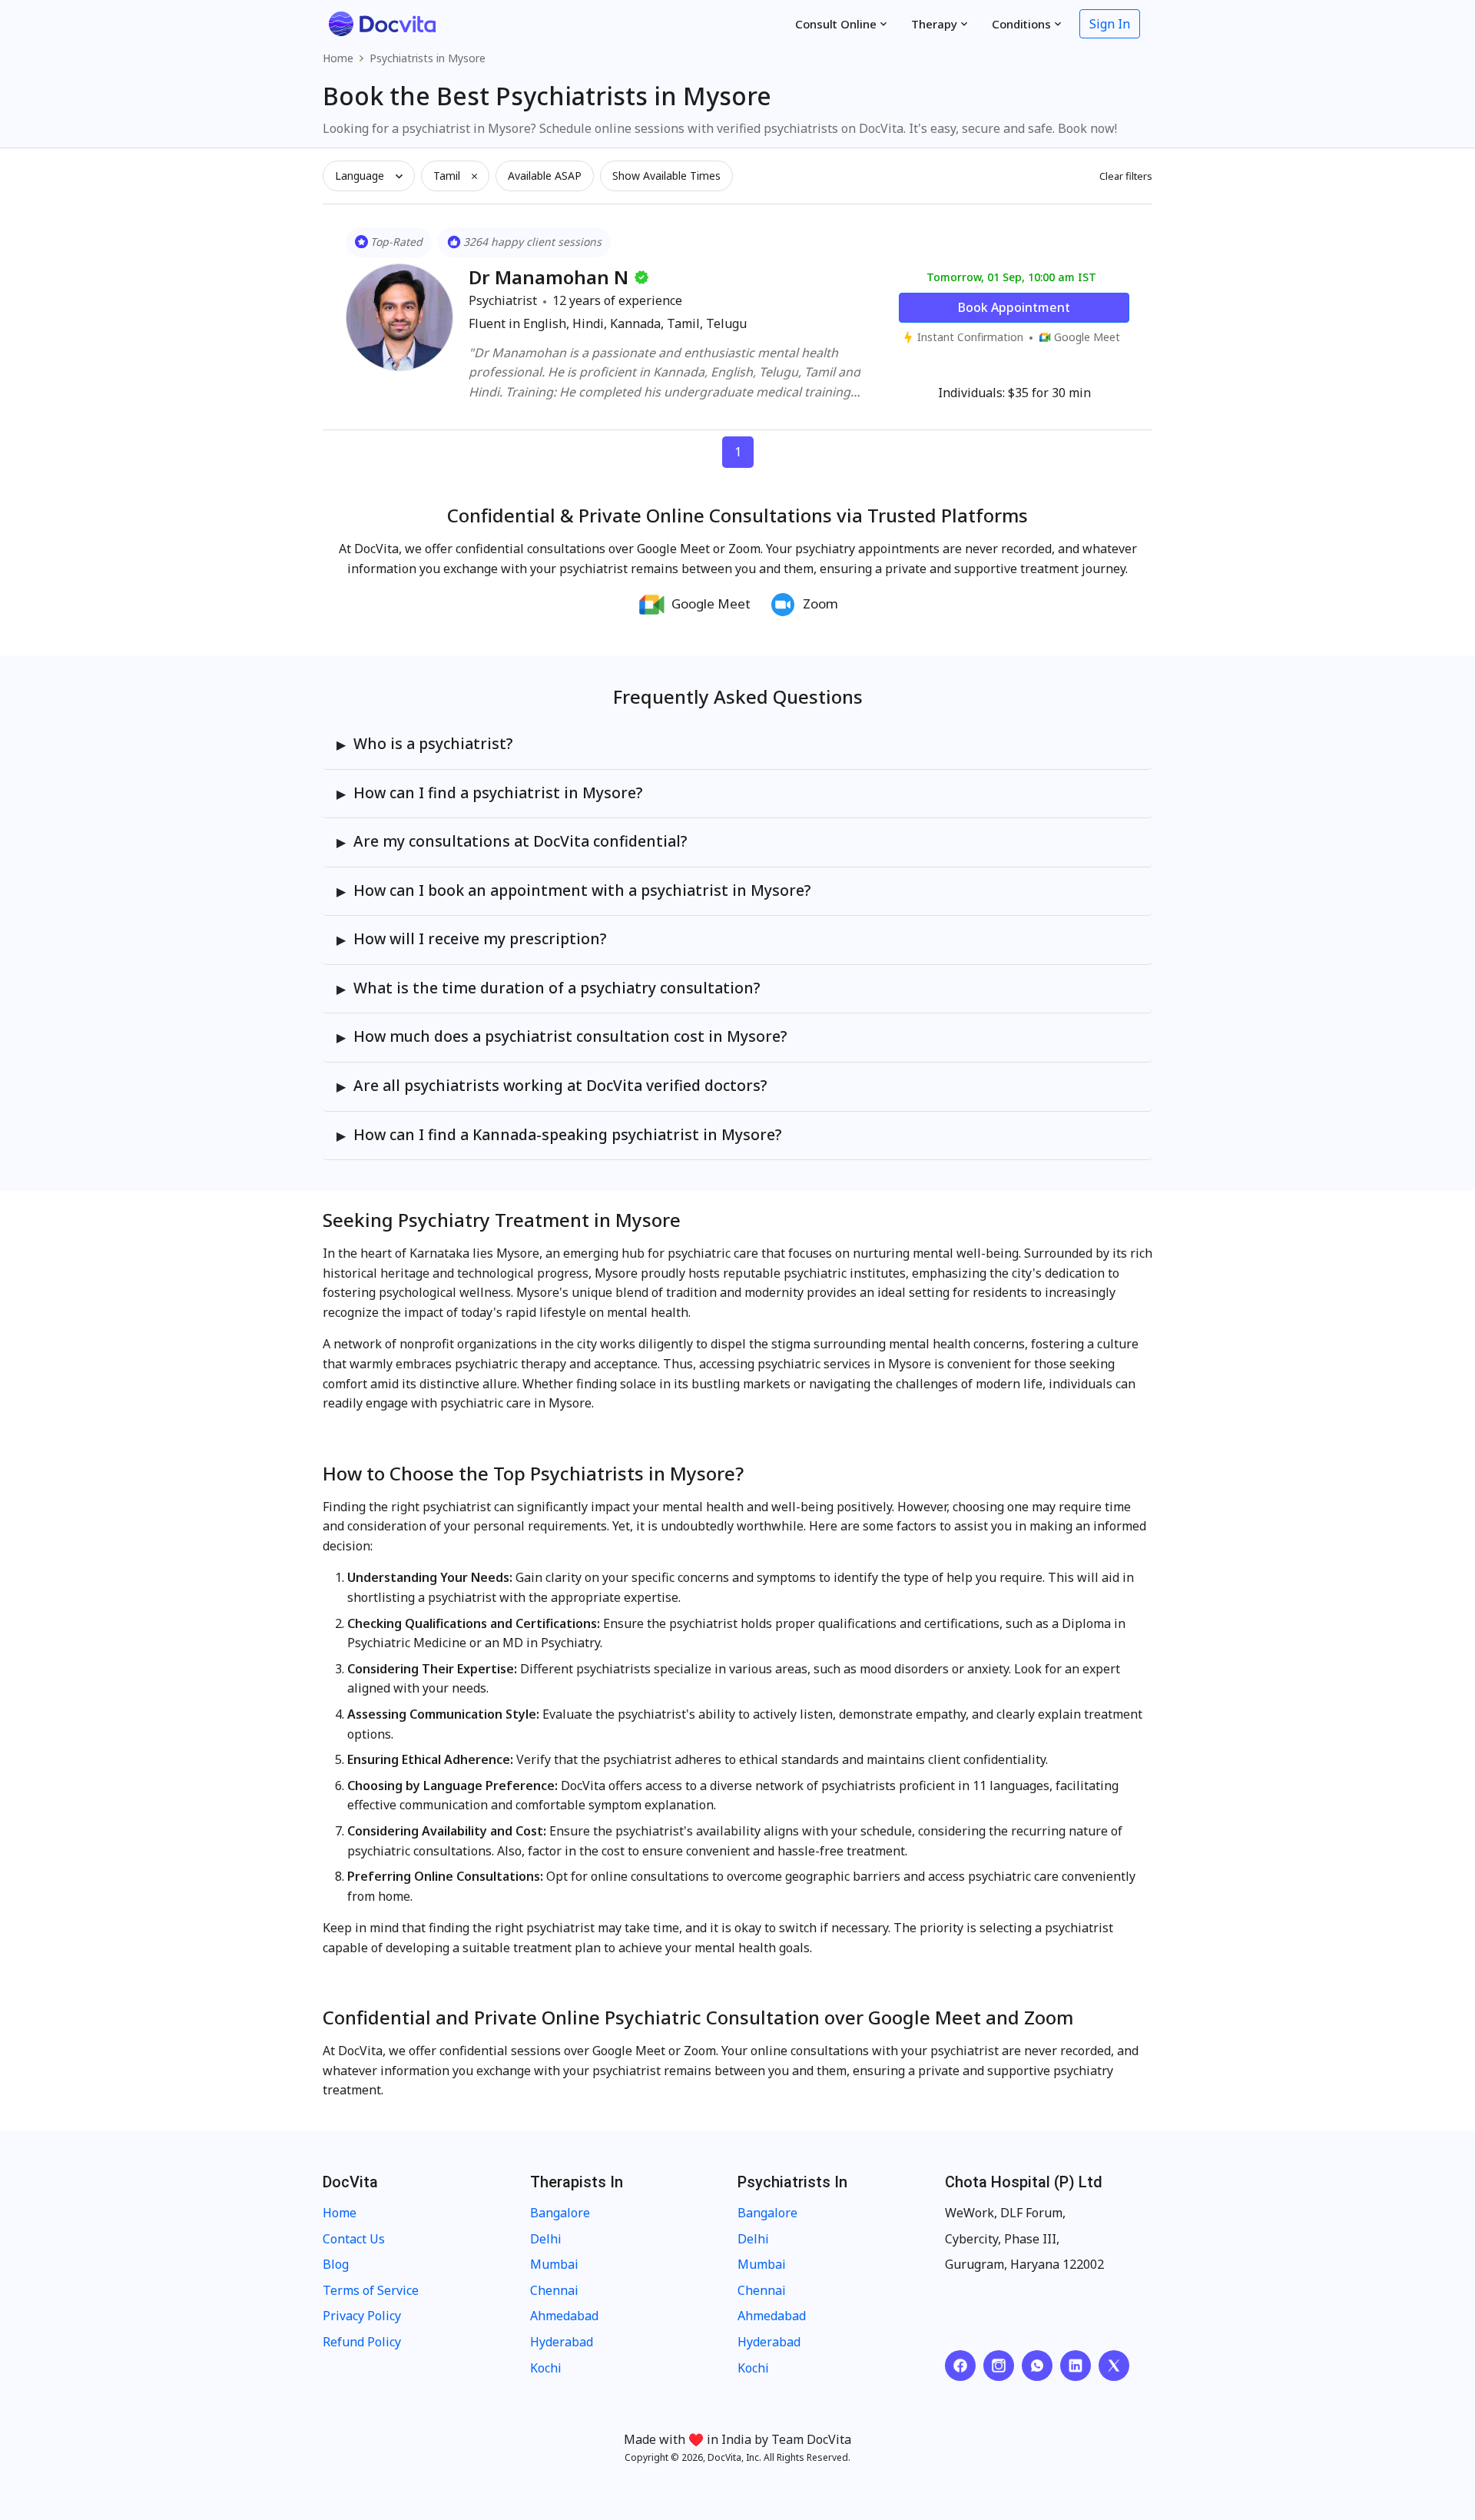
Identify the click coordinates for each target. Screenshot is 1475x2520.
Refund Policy (362, 2342)
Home (338, 58)
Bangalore (560, 2213)
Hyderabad (562, 2342)
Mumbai (554, 2264)
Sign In (1110, 24)
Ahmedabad (564, 2316)
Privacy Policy (362, 2316)
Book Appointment (1014, 307)
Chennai (554, 2290)
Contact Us (354, 2239)
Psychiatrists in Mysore (428, 58)
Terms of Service (371, 2290)
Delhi (546, 2239)
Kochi (546, 2368)
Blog (336, 2264)
